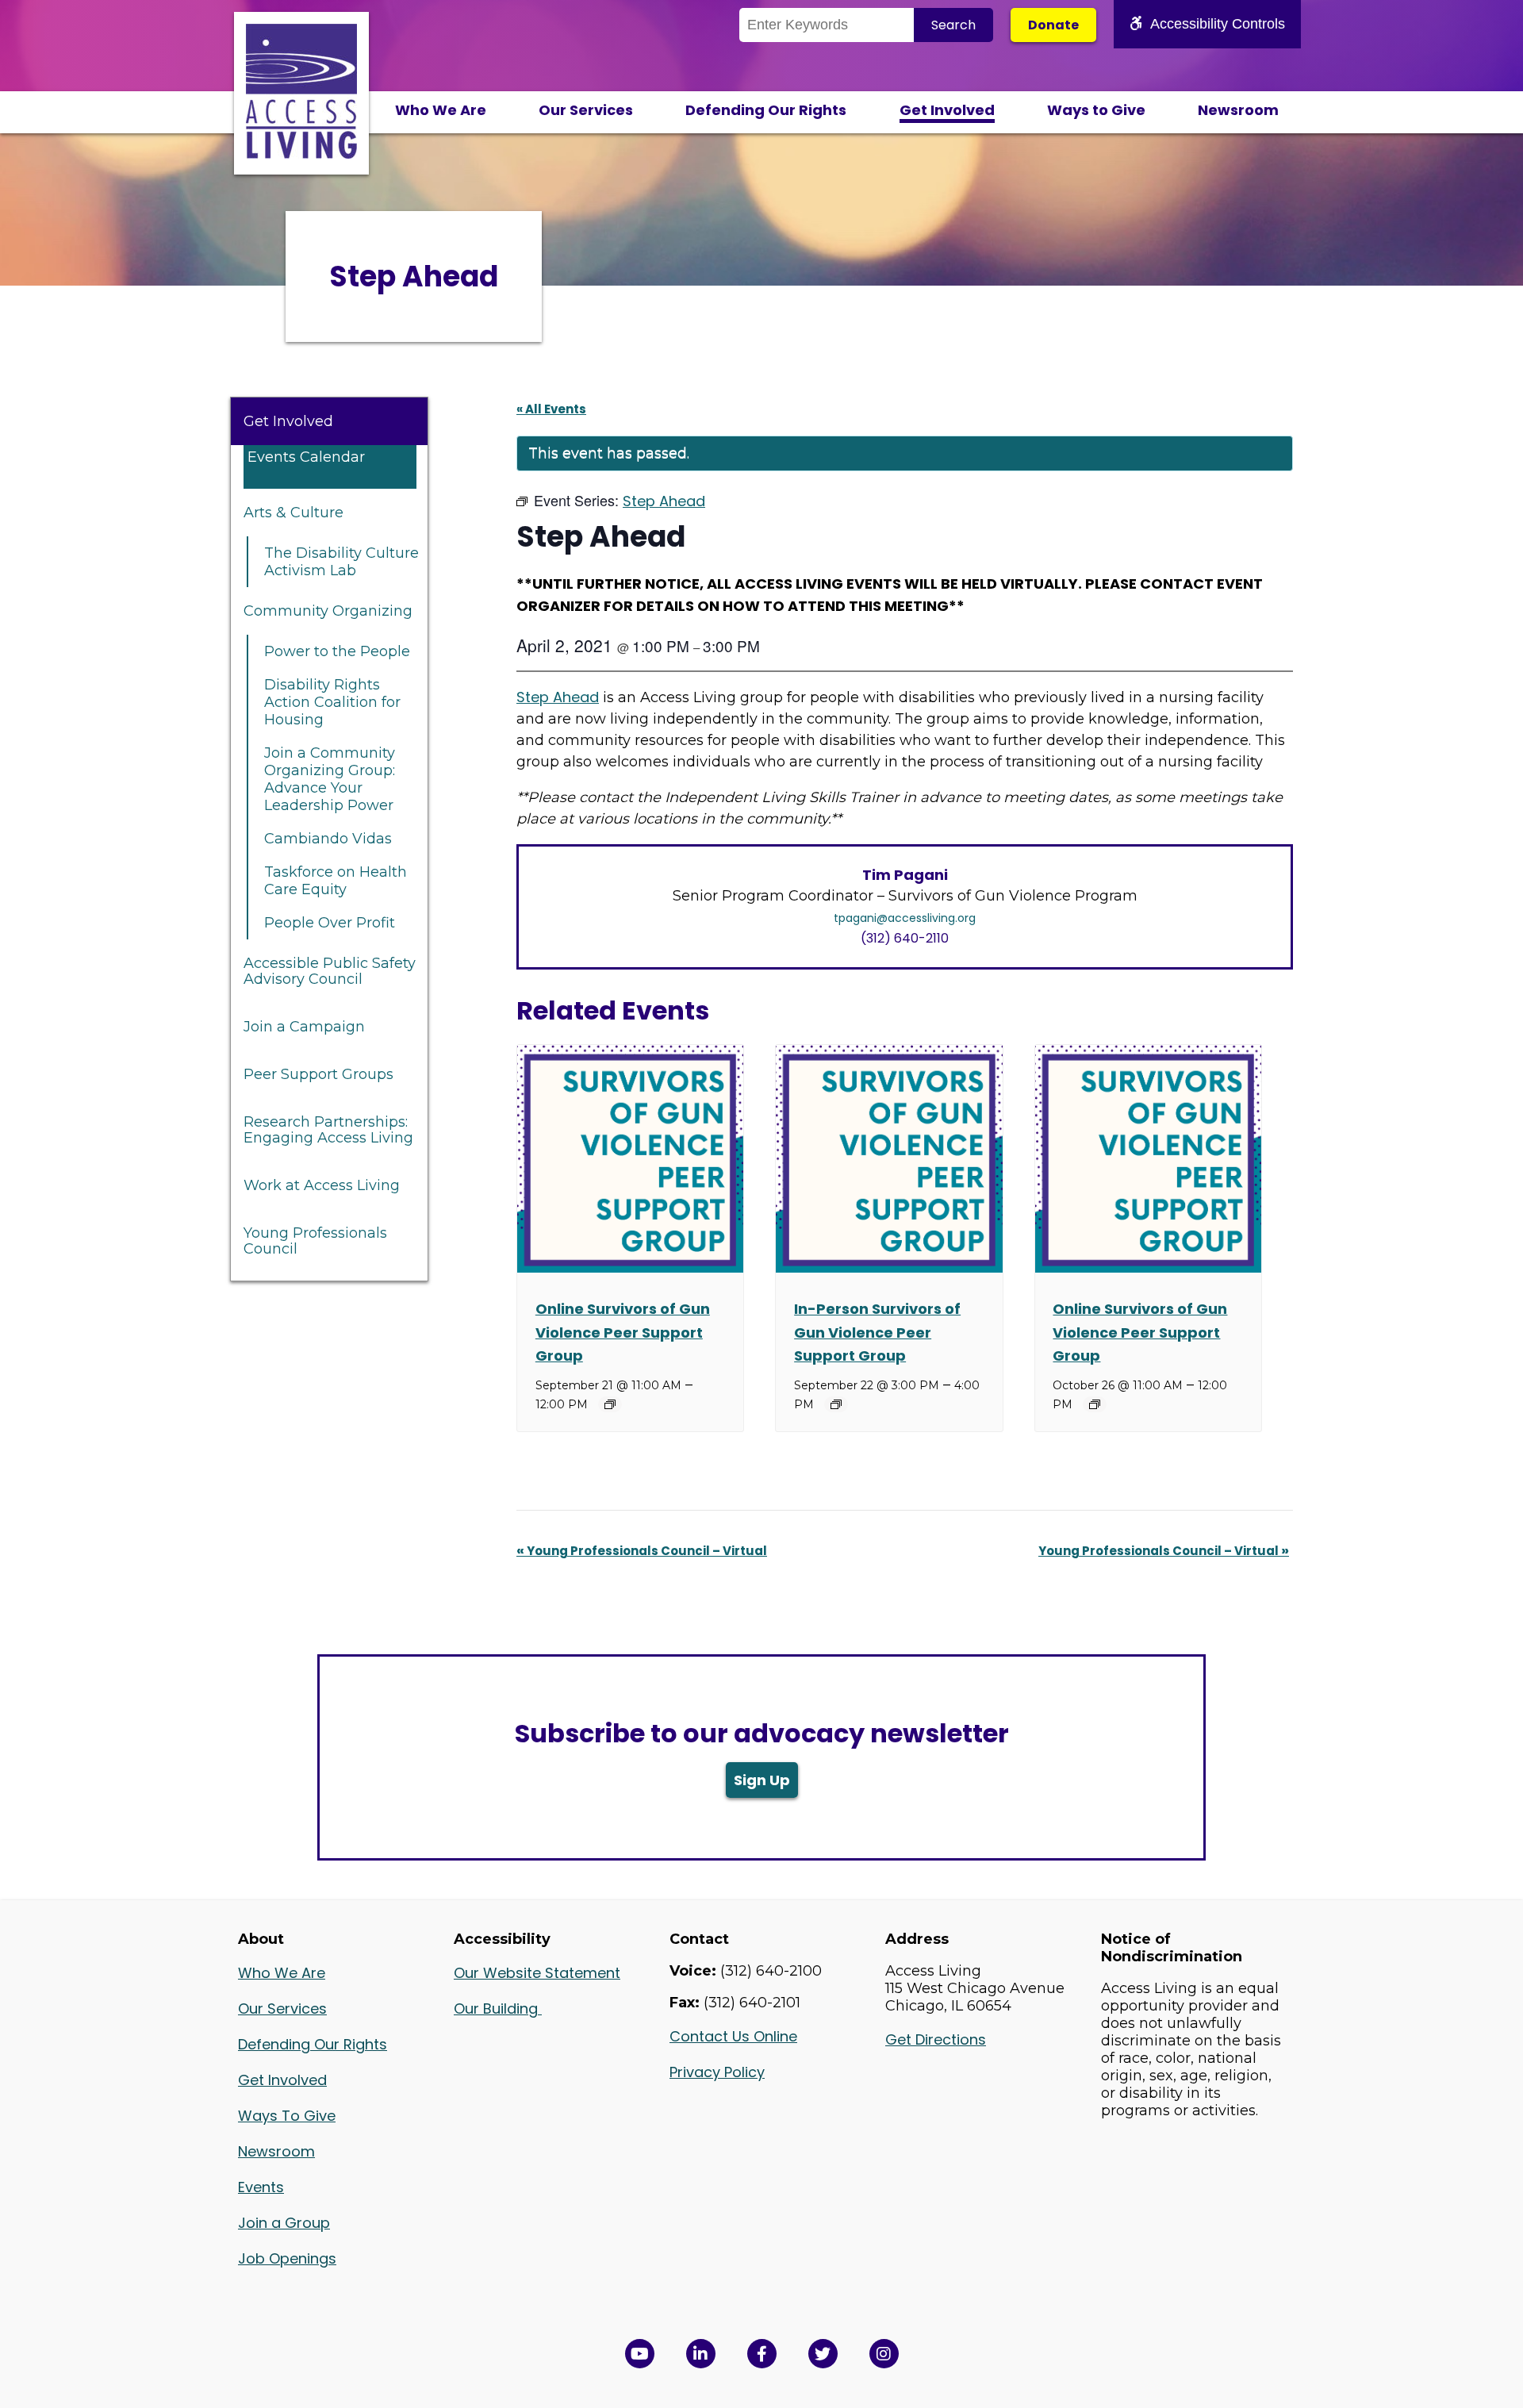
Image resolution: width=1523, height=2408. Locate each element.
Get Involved (947, 110)
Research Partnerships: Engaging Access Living (328, 1130)
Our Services (586, 110)
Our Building (498, 2009)
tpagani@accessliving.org (905, 918)
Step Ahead (558, 697)
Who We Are (441, 110)
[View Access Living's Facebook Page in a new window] (762, 2354)
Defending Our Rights (766, 110)
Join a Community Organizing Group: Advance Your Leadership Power (330, 779)
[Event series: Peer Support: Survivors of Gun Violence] (836, 1404)
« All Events (551, 409)
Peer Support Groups (318, 1074)
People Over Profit (330, 923)
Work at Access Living (322, 1185)
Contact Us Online (733, 2036)
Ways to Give (1096, 110)
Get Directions (936, 2039)
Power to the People (337, 651)
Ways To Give (287, 2116)
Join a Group (284, 2223)
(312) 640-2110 (905, 938)
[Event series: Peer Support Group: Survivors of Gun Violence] (610, 1404)
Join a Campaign (304, 1027)
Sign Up (762, 1780)
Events (261, 2187)
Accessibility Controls (1218, 24)
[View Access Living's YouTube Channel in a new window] (640, 2354)
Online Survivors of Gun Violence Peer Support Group (623, 1332)
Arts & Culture (293, 513)
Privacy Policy (717, 2072)
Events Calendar (306, 457)
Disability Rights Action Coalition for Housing (332, 702)
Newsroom (1238, 110)
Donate (1053, 25)
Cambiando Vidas (328, 839)
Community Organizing (328, 611)
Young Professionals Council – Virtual (642, 1551)
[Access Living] (301, 154)
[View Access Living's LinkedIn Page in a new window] (701, 2354)
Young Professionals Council (315, 1241)
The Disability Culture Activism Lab (341, 562)
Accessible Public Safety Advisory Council (330, 971)
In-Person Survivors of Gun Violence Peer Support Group (877, 1332)
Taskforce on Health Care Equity (336, 881)
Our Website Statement (537, 1973)
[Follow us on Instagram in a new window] (884, 2354)
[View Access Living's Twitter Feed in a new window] (823, 2354)
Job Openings (287, 2258)
